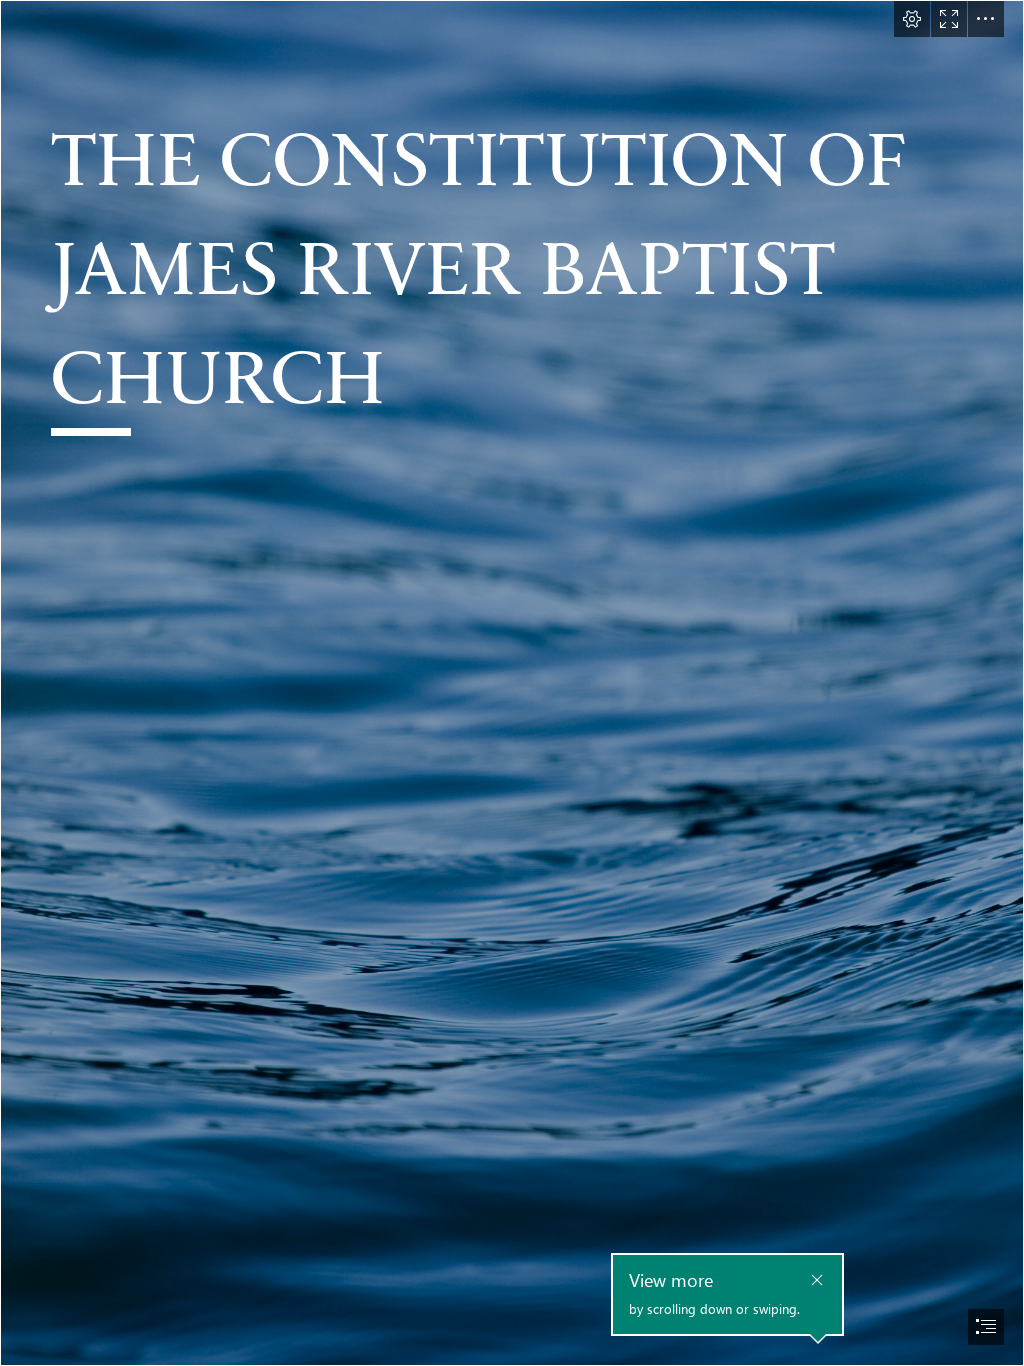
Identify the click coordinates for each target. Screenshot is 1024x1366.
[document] (512, 683)
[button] (912, 19)
